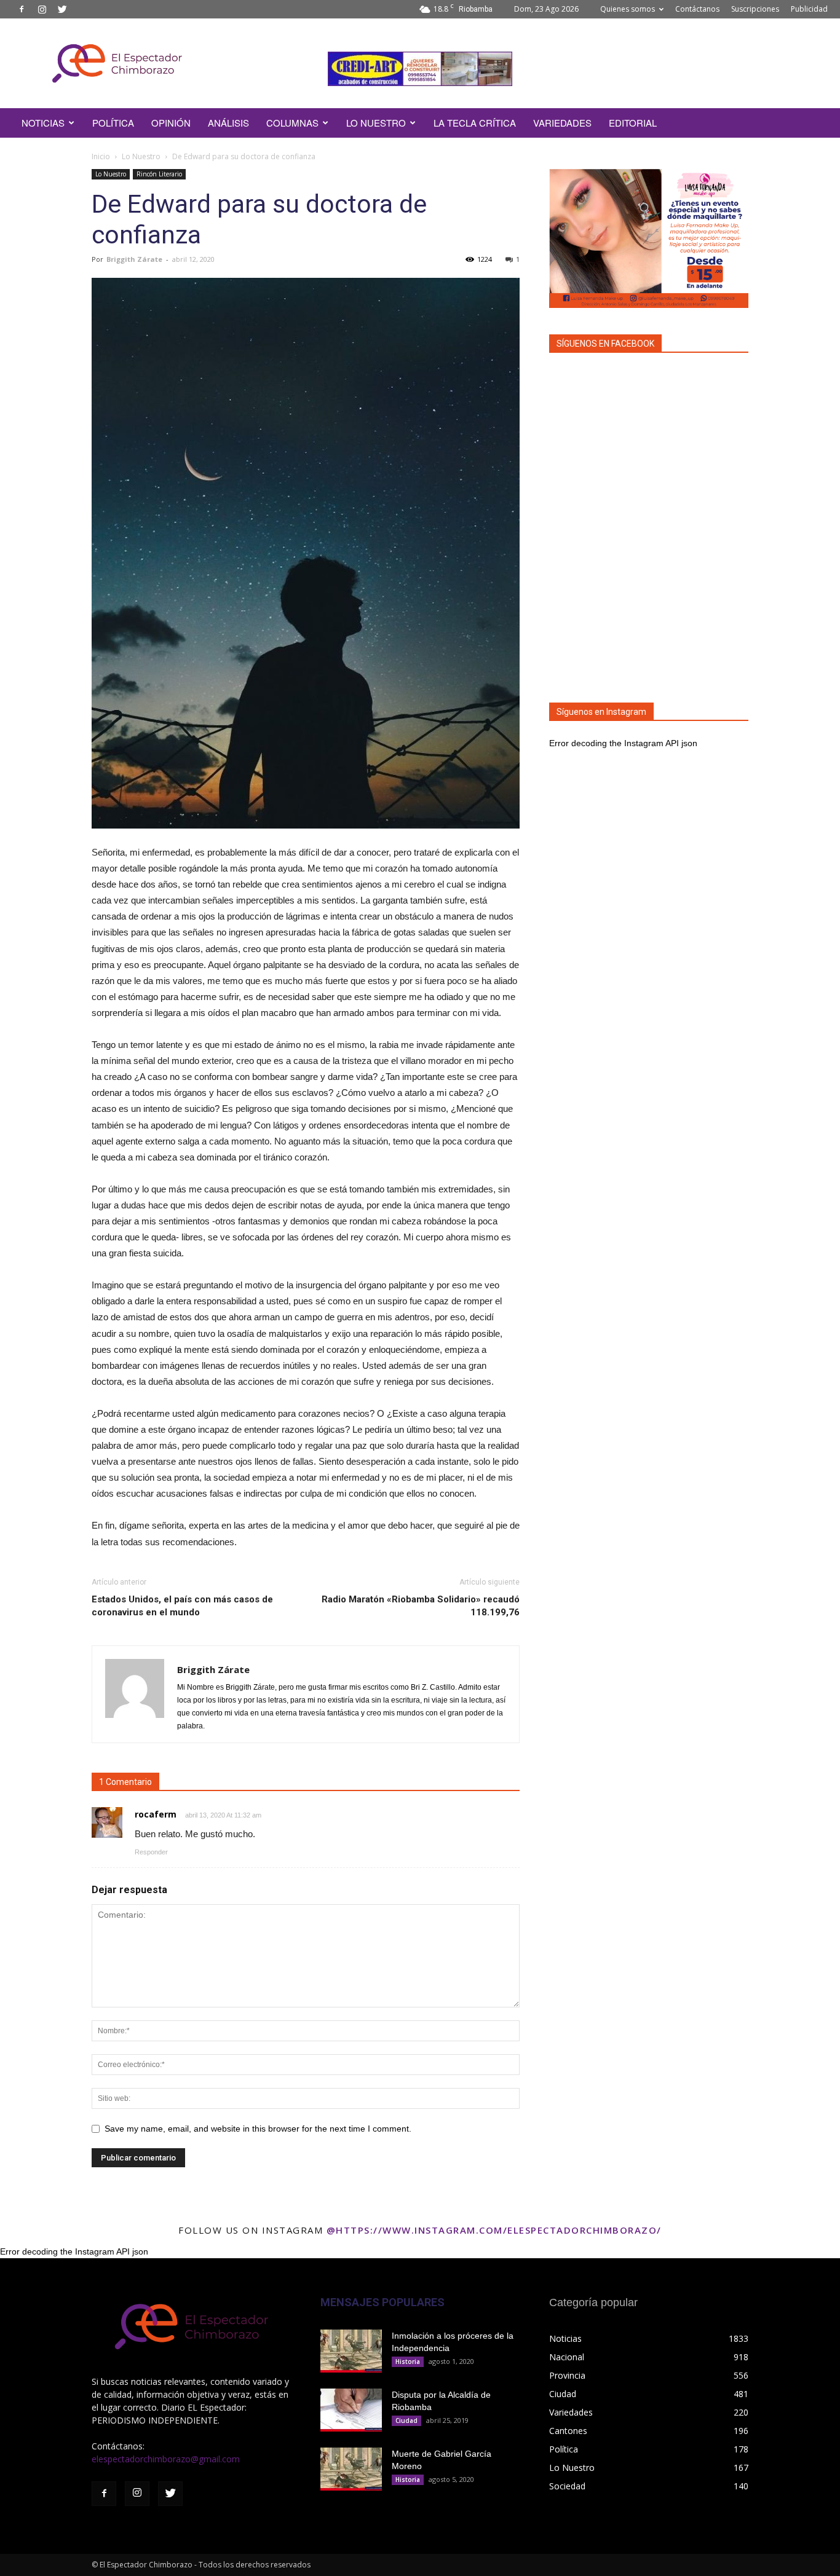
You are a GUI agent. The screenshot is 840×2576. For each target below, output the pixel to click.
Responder (151, 1852)
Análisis (228, 123)
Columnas (292, 123)
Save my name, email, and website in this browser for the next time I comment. (258, 2129)
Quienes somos (628, 9)
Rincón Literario (159, 174)
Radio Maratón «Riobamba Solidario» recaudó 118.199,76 (421, 1606)
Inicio (101, 156)
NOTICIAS (43, 123)
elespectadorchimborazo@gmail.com (166, 2459)
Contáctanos (697, 9)
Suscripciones (755, 9)
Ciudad (406, 2420)
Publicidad (809, 9)
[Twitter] (62, 9)
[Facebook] (22, 9)
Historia (408, 2361)
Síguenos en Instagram (601, 712)
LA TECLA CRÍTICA (475, 123)
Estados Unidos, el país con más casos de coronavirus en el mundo (182, 1606)
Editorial (633, 123)
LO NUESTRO (376, 123)
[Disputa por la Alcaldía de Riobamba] (351, 2410)
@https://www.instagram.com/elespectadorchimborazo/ (494, 2230)
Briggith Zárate (134, 259)
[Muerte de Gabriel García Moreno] (351, 2469)
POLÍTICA (113, 123)
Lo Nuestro (141, 156)
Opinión (171, 123)
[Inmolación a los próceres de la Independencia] (351, 2351)
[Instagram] (42, 9)
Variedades (562, 123)
